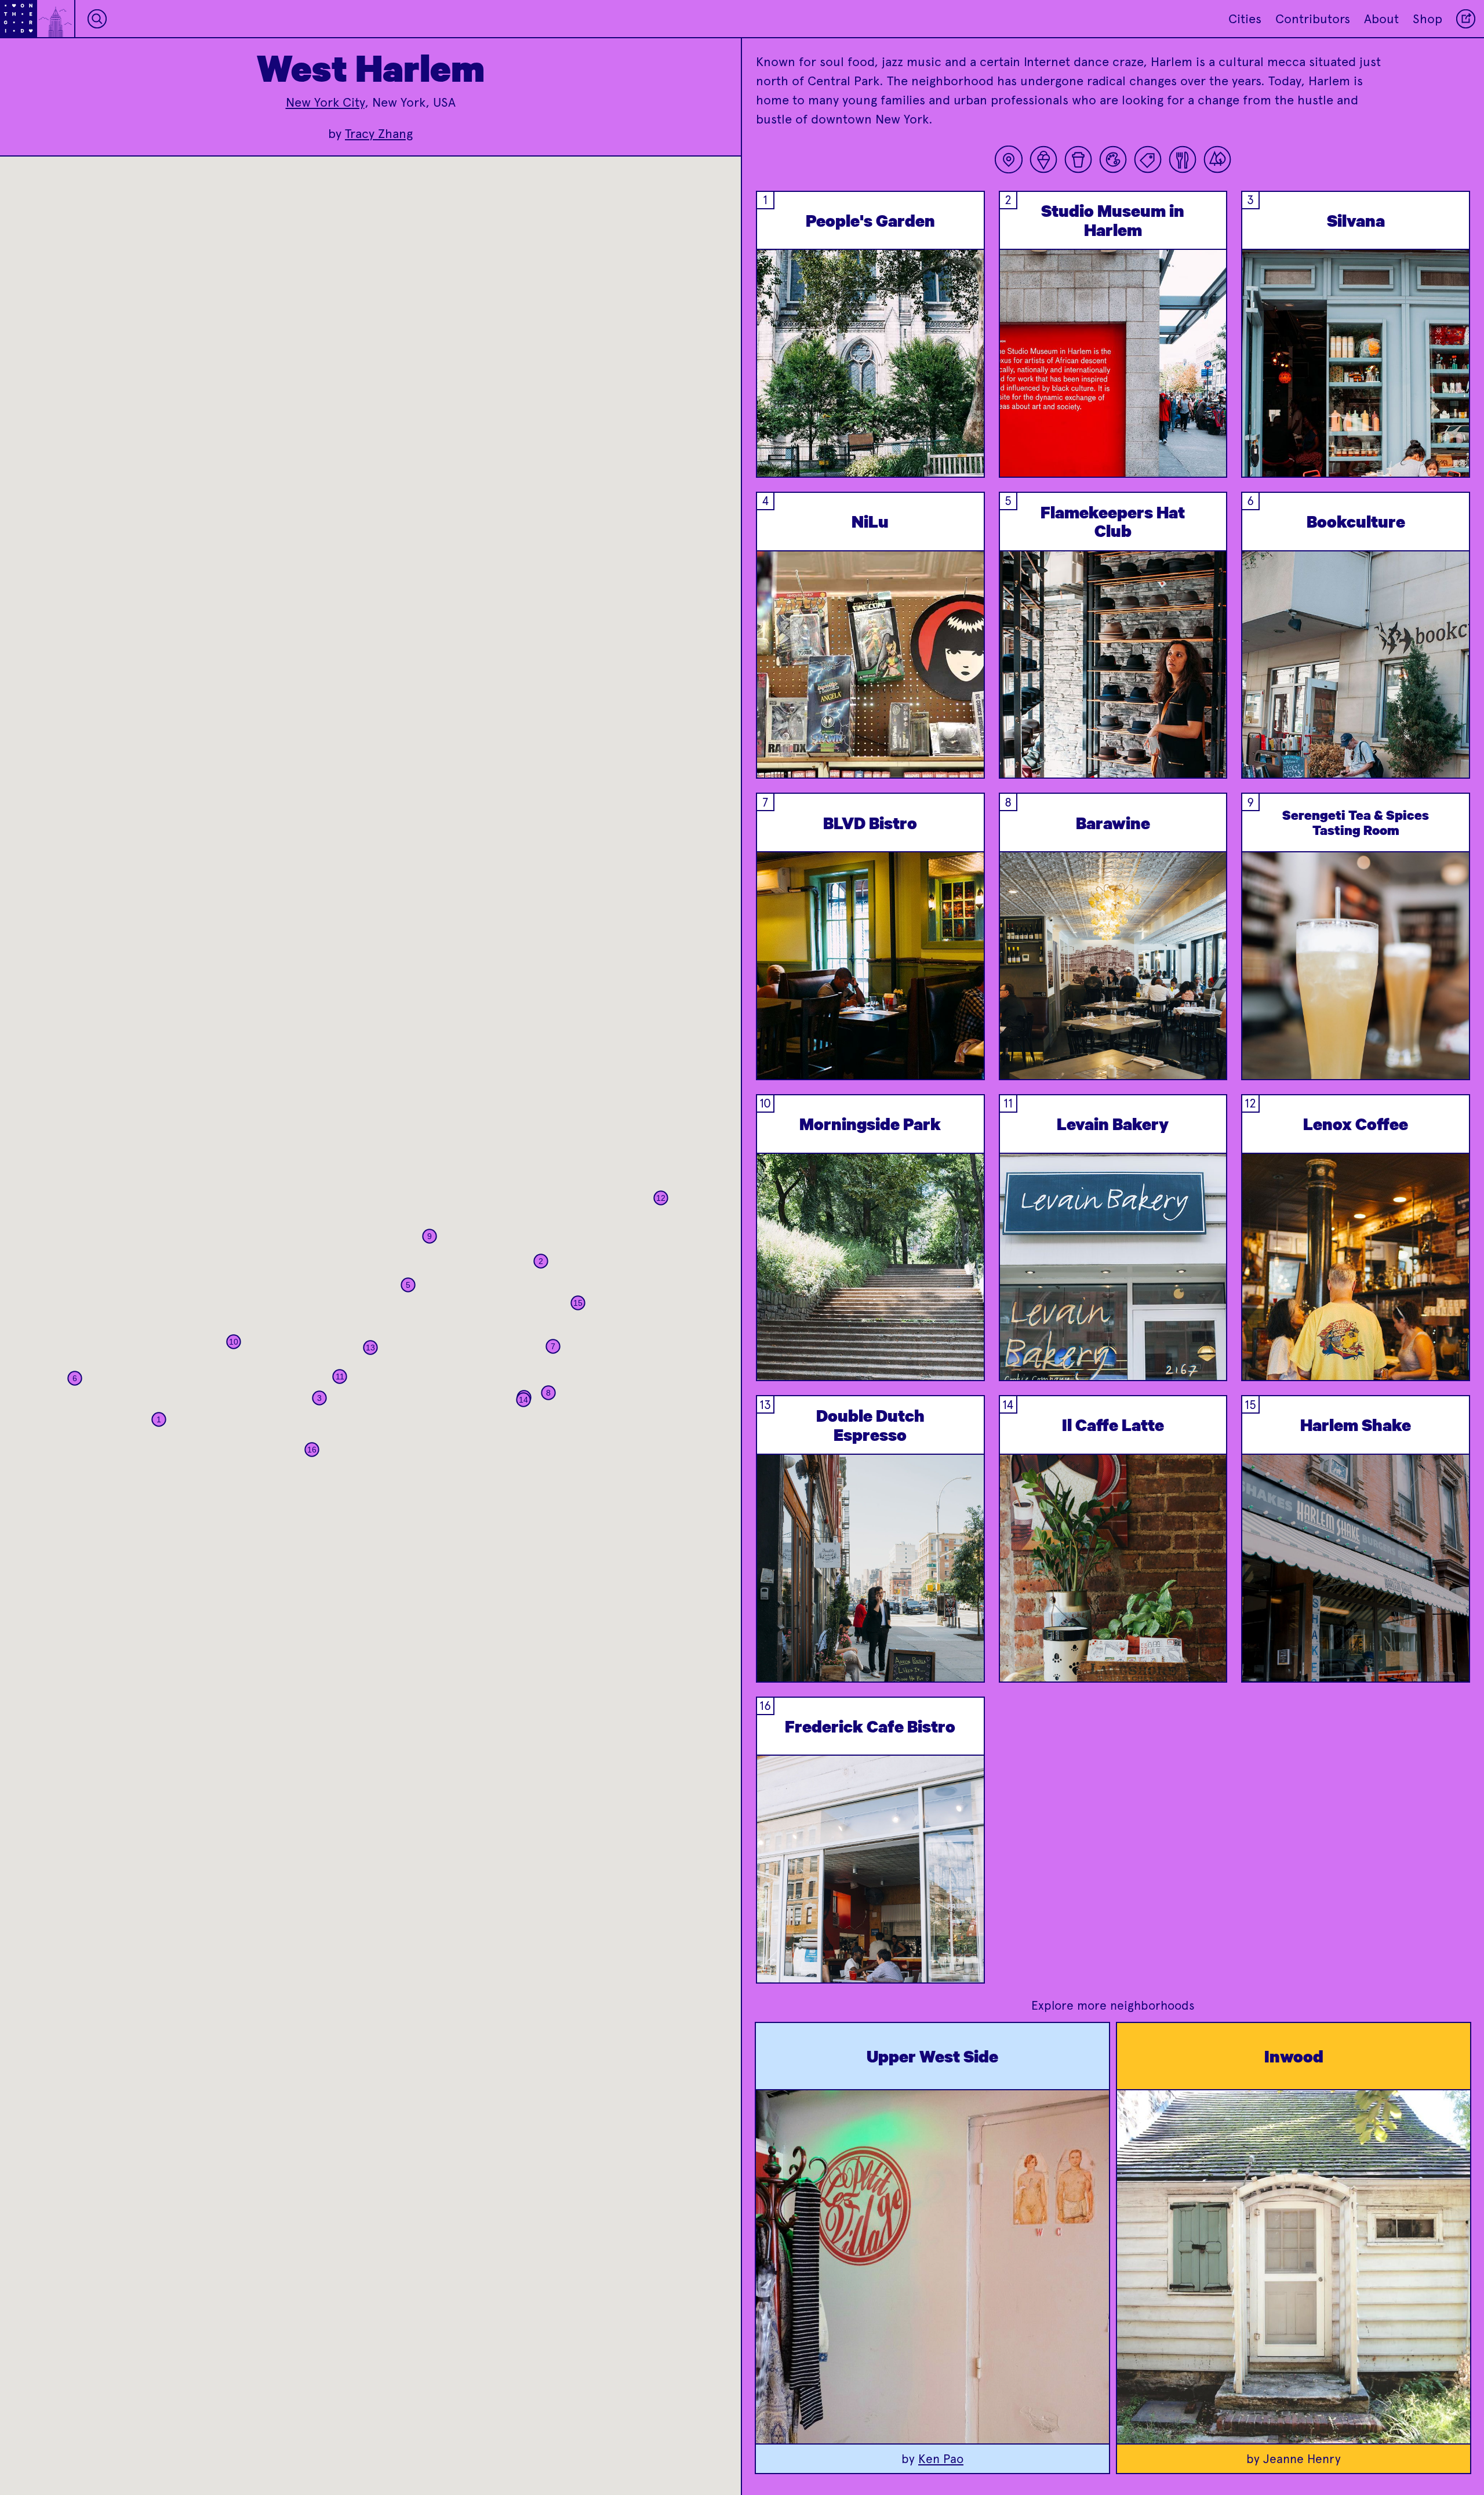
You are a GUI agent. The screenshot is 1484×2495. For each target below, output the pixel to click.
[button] (159, 1419)
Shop (1427, 19)
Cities (1245, 19)
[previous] (774, 393)
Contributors (1313, 19)
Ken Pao (941, 2459)
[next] (966, 393)
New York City (325, 102)
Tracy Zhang (379, 134)
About (1381, 19)
